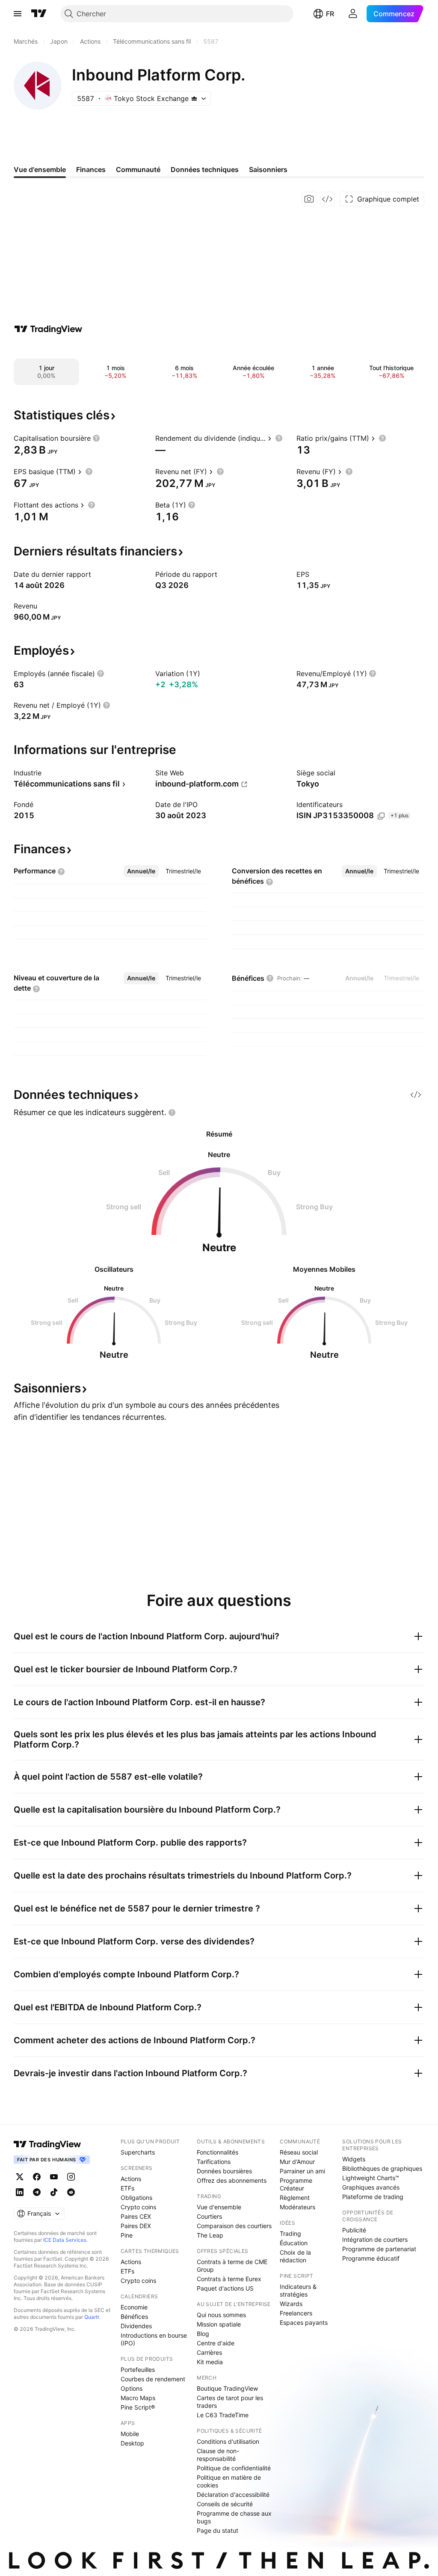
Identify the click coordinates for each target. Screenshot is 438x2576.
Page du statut (218, 2530)
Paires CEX (136, 2216)
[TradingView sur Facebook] (37, 2177)
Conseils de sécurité (225, 2504)
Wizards (291, 2304)
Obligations (136, 2198)
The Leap (210, 2235)
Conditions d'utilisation (228, 2441)
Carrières (209, 2352)
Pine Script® (138, 2407)
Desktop (132, 2443)
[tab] (141, 871)
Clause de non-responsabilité (218, 2455)
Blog (203, 2334)
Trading (290, 2233)
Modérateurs (297, 2207)
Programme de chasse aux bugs (234, 2517)
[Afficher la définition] (96, 438)
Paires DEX (136, 2226)
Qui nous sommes (221, 2315)
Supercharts (138, 2152)
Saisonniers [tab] (268, 169)
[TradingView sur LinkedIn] (20, 2192)
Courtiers (209, 2216)
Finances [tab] (91, 169)
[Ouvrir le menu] (18, 14)
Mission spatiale (219, 2324)
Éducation (294, 2243)
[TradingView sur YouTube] (54, 2177)
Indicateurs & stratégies (298, 2290)
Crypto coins (138, 2207)
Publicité (354, 2230)
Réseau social (299, 2152)
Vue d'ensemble (219, 2207)
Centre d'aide (216, 2343)
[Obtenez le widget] (327, 199)
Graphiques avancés (371, 2187)
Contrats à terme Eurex (229, 2279)
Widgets (354, 2159)
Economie (134, 2307)
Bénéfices (134, 2316)
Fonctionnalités (218, 2152)
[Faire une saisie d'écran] (309, 199)
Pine (127, 2235)
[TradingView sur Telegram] (37, 2192)
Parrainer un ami (302, 2171)
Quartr (92, 2317)
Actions (131, 2179)
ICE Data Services (65, 2240)
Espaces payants (304, 2322)
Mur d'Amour (297, 2162)
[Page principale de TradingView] (39, 14)
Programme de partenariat (379, 2249)
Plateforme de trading (373, 2197)
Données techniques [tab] (205, 169)
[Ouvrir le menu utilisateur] (353, 14)
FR (330, 14)
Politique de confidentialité (234, 2468)
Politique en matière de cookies (229, 2481)
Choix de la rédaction (295, 2256)
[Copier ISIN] (381, 816)
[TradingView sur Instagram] (71, 2177)
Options (132, 2388)
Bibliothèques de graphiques (382, 2168)
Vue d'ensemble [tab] (40, 169)
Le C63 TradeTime (223, 2415)
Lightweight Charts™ (371, 2178)
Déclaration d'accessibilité (233, 2494)
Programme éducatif (371, 2258)
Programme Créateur (296, 2184)
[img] (194, 98)
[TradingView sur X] (20, 2177)
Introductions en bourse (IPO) (154, 2339)
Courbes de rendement (153, 2379)
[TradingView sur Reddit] (71, 2192)
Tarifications (214, 2162)
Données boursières (224, 2171)
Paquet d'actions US (225, 2288)
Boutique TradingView (227, 2388)
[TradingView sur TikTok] (54, 2192)
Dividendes (136, 2326)
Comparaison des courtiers (234, 2226)
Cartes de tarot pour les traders (230, 2402)
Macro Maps (138, 2398)
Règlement (295, 2198)
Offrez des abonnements (232, 2180)
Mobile (130, 2434)
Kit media (210, 2362)
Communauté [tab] (138, 169)
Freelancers (296, 2313)
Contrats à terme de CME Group (232, 2266)
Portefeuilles (138, 2370)
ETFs (127, 2188)
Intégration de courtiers (375, 2239)
